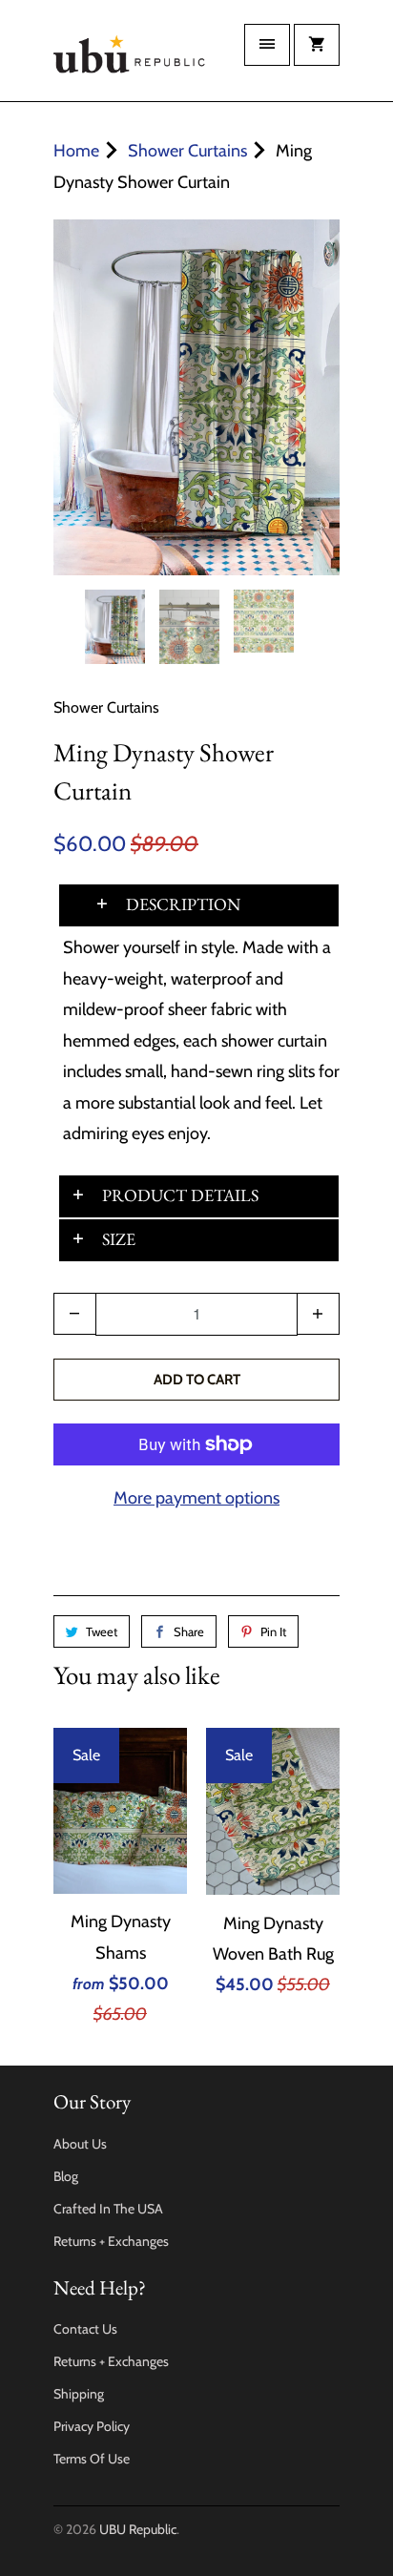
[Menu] (267, 45)
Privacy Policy (92, 2426)
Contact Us (85, 2329)
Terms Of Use (92, 2459)
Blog (66, 2176)
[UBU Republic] (130, 58)
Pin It (273, 1631)
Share (189, 1631)
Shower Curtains (106, 707)
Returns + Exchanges (111, 2241)
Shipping (79, 2394)
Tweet (102, 1631)
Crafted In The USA (108, 2209)
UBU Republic (138, 2529)
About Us (80, 2144)
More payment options (196, 1498)
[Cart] (317, 45)
